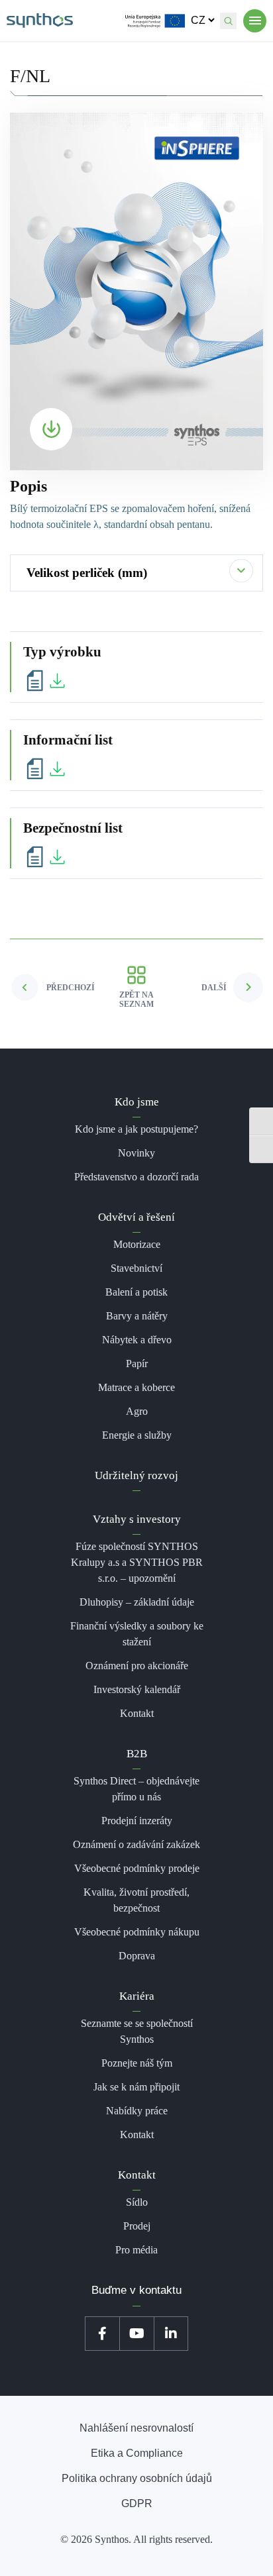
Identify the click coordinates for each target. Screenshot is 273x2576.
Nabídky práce (137, 2111)
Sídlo (137, 2202)
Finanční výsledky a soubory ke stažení (137, 1634)
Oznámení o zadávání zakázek (136, 1844)
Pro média (136, 2250)
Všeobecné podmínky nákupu (137, 1932)
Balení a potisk (136, 1292)
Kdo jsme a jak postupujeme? (136, 1129)
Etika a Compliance (137, 2453)
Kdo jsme (137, 1102)
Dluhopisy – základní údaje (137, 1602)
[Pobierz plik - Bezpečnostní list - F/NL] (46, 856)
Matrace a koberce (136, 1387)
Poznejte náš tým (137, 2063)
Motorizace (137, 1244)
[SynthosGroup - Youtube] (136, 2334)
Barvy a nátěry (137, 1316)
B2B (137, 1754)
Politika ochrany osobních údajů (137, 2478)
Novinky (136, 1153)
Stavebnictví (136, 1268)
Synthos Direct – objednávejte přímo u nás (136, 1789)
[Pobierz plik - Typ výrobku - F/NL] (46, 680)
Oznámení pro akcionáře (137, 1666)
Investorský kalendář (137, 1689)
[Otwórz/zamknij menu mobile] (255, 21)
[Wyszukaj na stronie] (228, 21)
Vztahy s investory (137, 1519)
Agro (137, 1411)
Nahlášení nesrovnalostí (136, 2428)
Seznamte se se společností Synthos (137, 2031)
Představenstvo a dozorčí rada (136, 1177)
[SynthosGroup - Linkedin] (171, 2334)
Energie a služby (137, 1435)
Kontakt (137, 1713)
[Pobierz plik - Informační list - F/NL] (46, 768)
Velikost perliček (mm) (87, 573)
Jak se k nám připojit (136, 2087)
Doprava (137, 1956)
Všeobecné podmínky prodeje (137, 1868)
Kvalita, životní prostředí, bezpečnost (136, 1900)
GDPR (137, 2503)
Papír (137, 1364)
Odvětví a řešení (136, 1217)
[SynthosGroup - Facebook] (102, 2334)
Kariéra (137, 1996)
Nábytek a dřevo (137, 1340)
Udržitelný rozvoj (136, 1475)
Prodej (137, 2226)
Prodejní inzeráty (137, 1821)
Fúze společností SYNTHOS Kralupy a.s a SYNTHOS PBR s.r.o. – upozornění (137, 1562)
